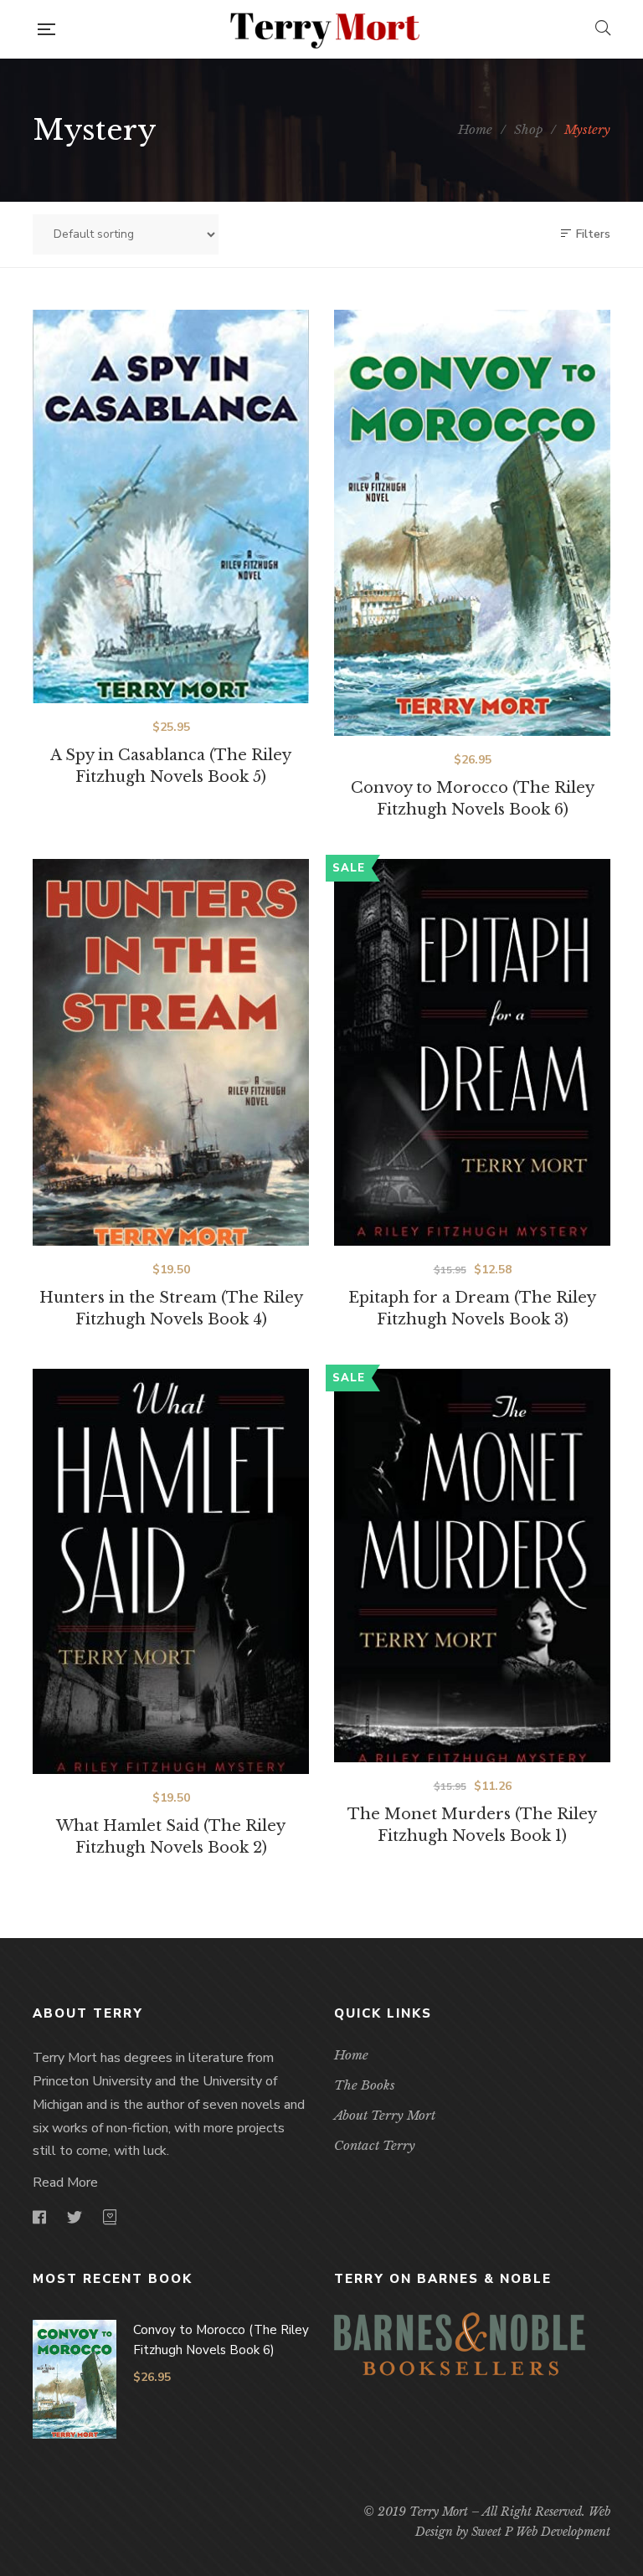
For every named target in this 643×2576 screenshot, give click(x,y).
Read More (65, 2183)
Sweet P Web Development (541, 2532)
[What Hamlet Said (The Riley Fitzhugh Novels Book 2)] (171, 1571)
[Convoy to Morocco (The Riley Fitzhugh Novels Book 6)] (472, 523)
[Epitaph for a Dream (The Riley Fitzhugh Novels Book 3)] (472, 1052)
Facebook (39, 2217)
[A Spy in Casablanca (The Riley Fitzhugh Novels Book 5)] (171, 507)
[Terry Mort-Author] (325, 29)
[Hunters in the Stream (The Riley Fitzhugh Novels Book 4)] (171, 1052)
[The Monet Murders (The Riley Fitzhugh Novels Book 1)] (472, 1566)
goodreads (110, 2217)
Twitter (75, 2217)
